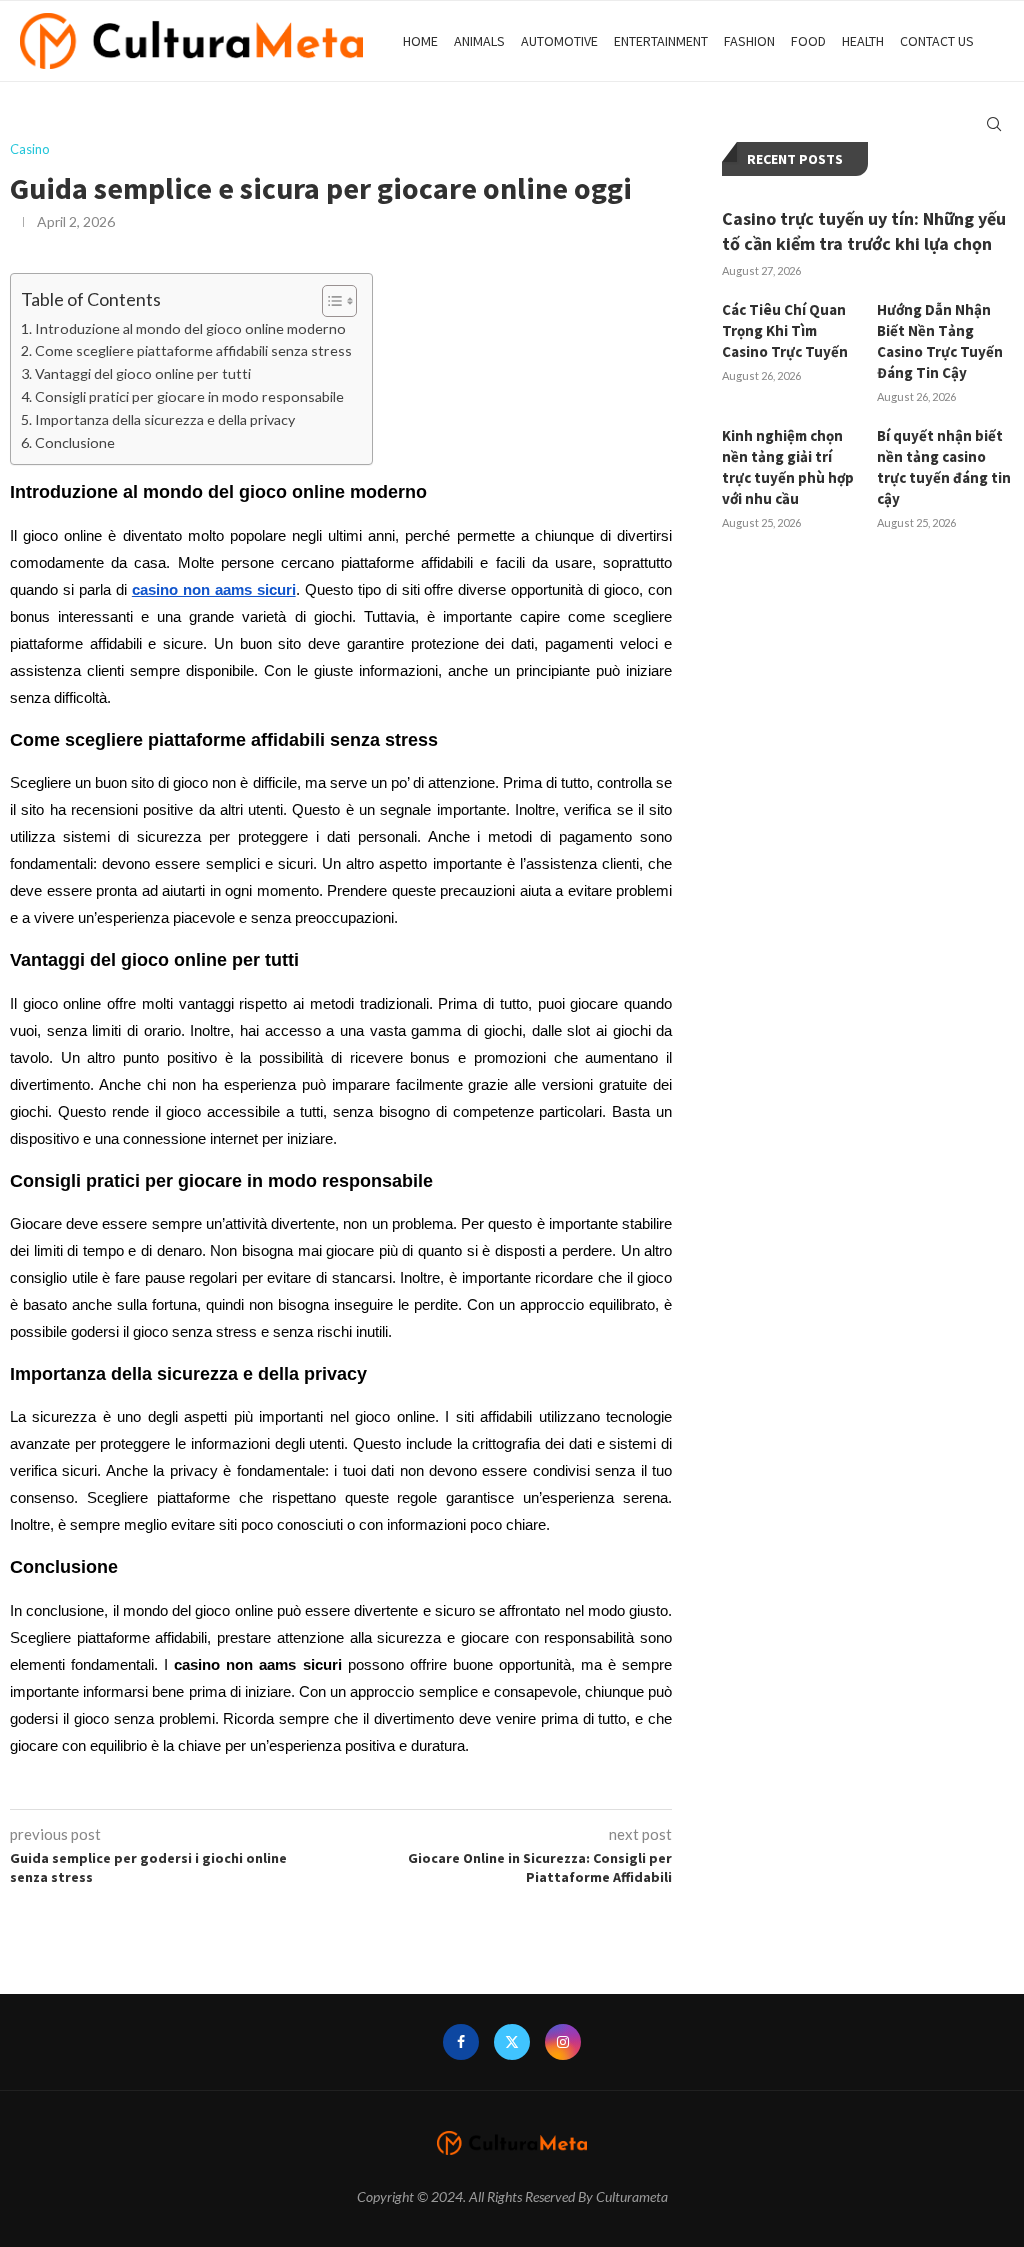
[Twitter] (512, 2042)
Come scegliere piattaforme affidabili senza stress (193, 350)
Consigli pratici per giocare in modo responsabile (189, 396)
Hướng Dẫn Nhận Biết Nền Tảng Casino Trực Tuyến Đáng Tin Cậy (940, 341)
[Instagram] (563, 2042)
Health (863, 41)
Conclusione (75, 442)
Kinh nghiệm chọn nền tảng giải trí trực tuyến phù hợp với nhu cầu (788, 467)
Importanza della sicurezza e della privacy (165, 419)
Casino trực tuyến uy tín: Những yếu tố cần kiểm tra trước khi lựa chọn (864, 231)
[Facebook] (461, 2042)
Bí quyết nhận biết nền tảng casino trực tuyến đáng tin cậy (944, 467)
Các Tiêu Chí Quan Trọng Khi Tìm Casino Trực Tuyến (785, 330)
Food (808, 41)
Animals (479, 41)
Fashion (749, 41)
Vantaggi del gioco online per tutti (143, 373)
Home (420, 41)
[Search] (994, 124)
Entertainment (661, 41)
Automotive (559, 41)
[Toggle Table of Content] (329, 301)
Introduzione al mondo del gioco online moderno (190, 328)
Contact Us (937, 41)
